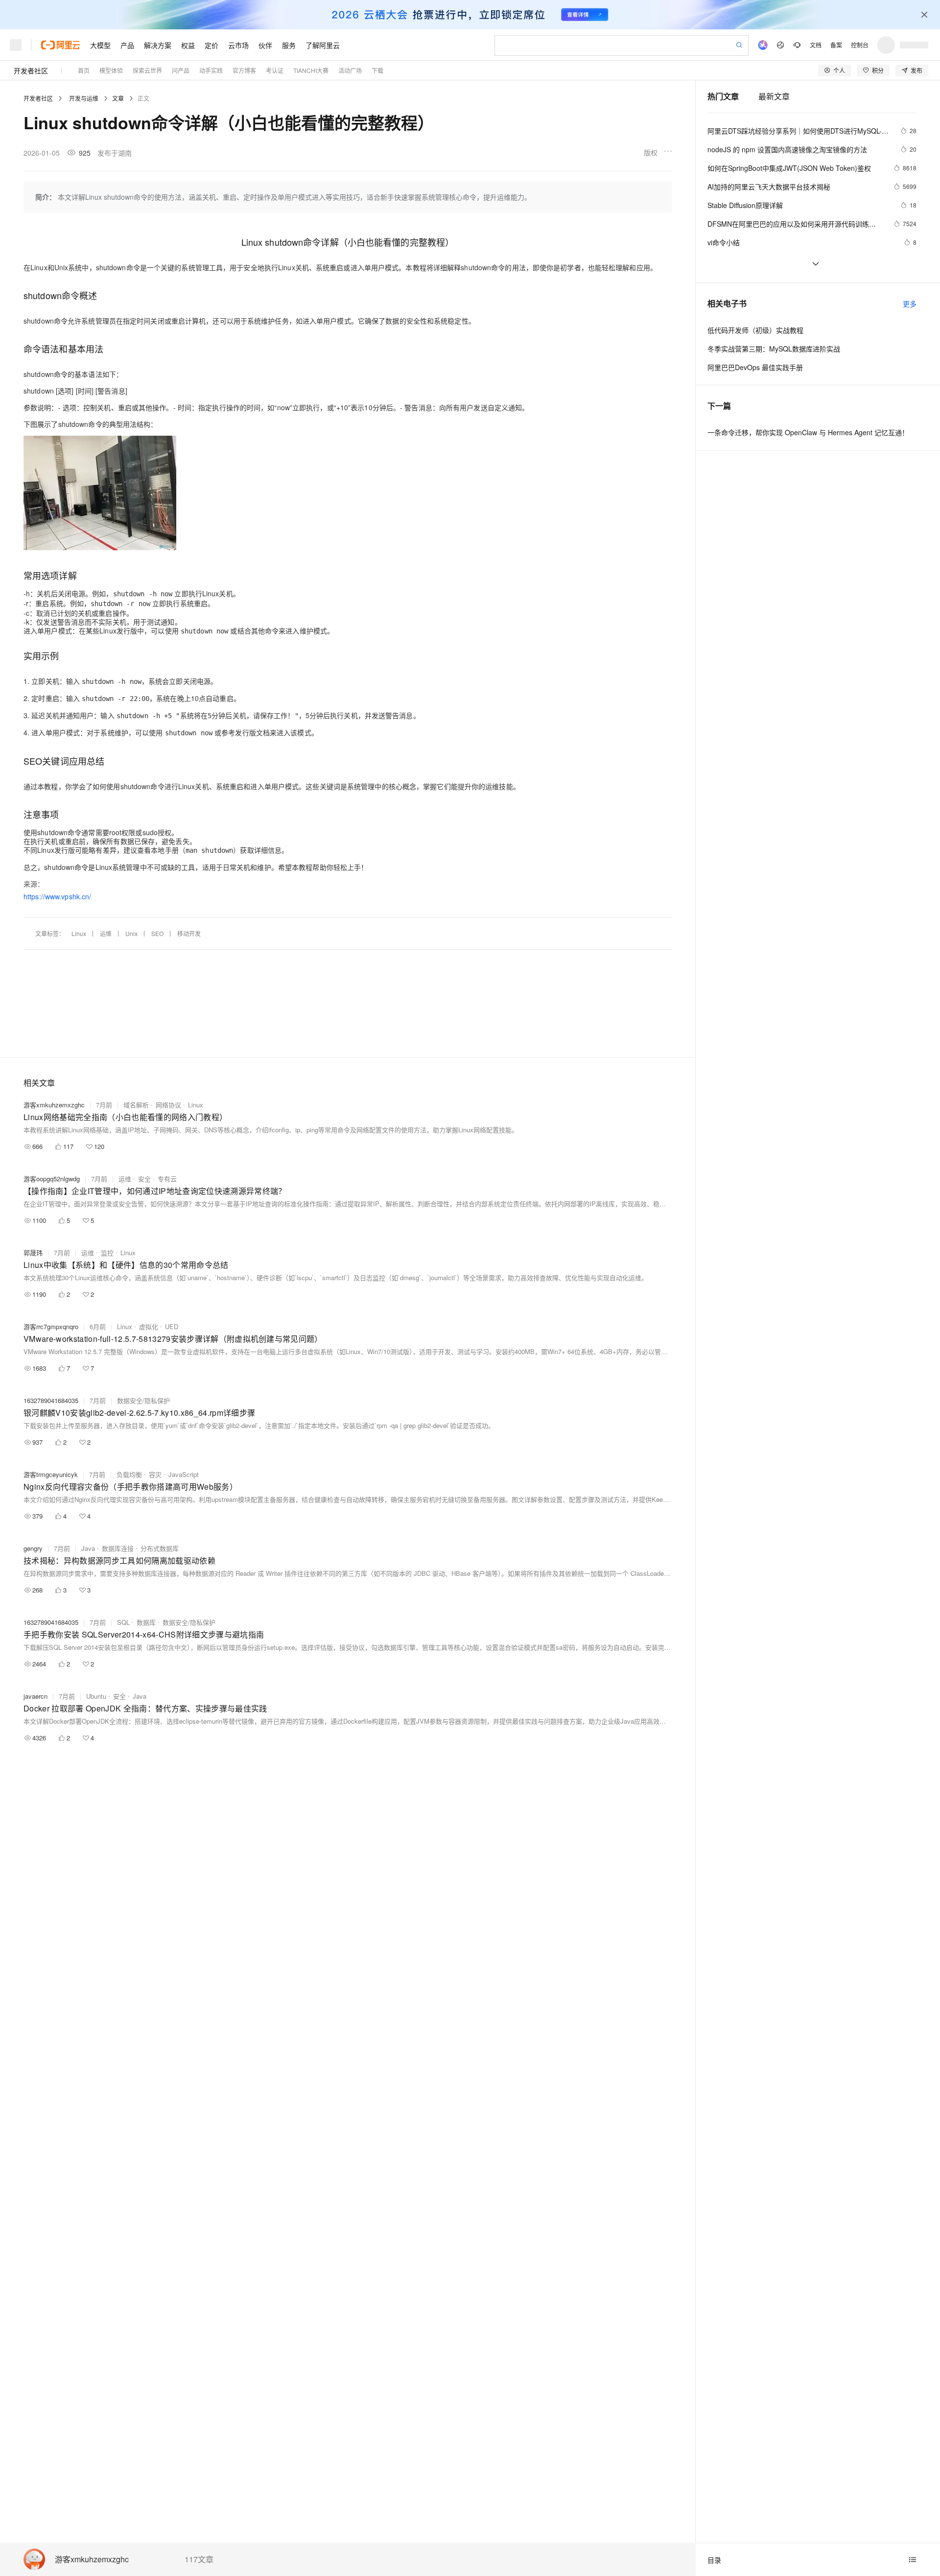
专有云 (167, 1179)
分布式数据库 (160, 1548)
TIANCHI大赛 (311, 70)
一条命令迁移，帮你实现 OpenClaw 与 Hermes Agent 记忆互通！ (808, 432)
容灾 (155, 1474)
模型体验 (111, 70)
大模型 (100, 45)
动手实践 (211, 70)
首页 (84, 70)
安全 (144, 1179)
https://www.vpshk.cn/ (57, 896)
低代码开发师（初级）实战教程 (755, 330)
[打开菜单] (16, 45)
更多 (910, 304)
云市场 (238, 45)
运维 (106, 933)
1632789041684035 (51, 1400)
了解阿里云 (323, 45)
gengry (33, 1548)
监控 (107, 1253)
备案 (836, 45)
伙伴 (265, 45)
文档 (816, 45)
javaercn (35, 1696)
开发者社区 (31, 70)
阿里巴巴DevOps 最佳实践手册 (755, 367)
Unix (131, 933)
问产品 (181, 70)
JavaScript (184, 1474)
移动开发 (189, 933)
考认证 (275, 70)
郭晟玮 (33, 1253)
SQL (123, 1622)
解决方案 (158, 45)
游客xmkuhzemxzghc (92, 2560)
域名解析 (136, 1105)
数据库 (146, 1622)
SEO (157, 933)
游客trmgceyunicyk (51, 1474)
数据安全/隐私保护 (143, 1400)
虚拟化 (149, 1326)
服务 (289, 45)
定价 (211, 45)
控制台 (860, 45)
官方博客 (244, 70)
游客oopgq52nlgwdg (52, 1179)
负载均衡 (129, 1474)
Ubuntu (96, 1696)
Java (88, 1548)
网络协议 (168, 1105)
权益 (188, 45)
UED (172, 1326)
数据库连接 (118, 1548)
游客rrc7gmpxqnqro (51, 1326)
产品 (127, 45)
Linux (79, 933)
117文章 (199, 2559)
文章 (118, 98)
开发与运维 (84, 98)
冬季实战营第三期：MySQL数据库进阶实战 (774, 349)
